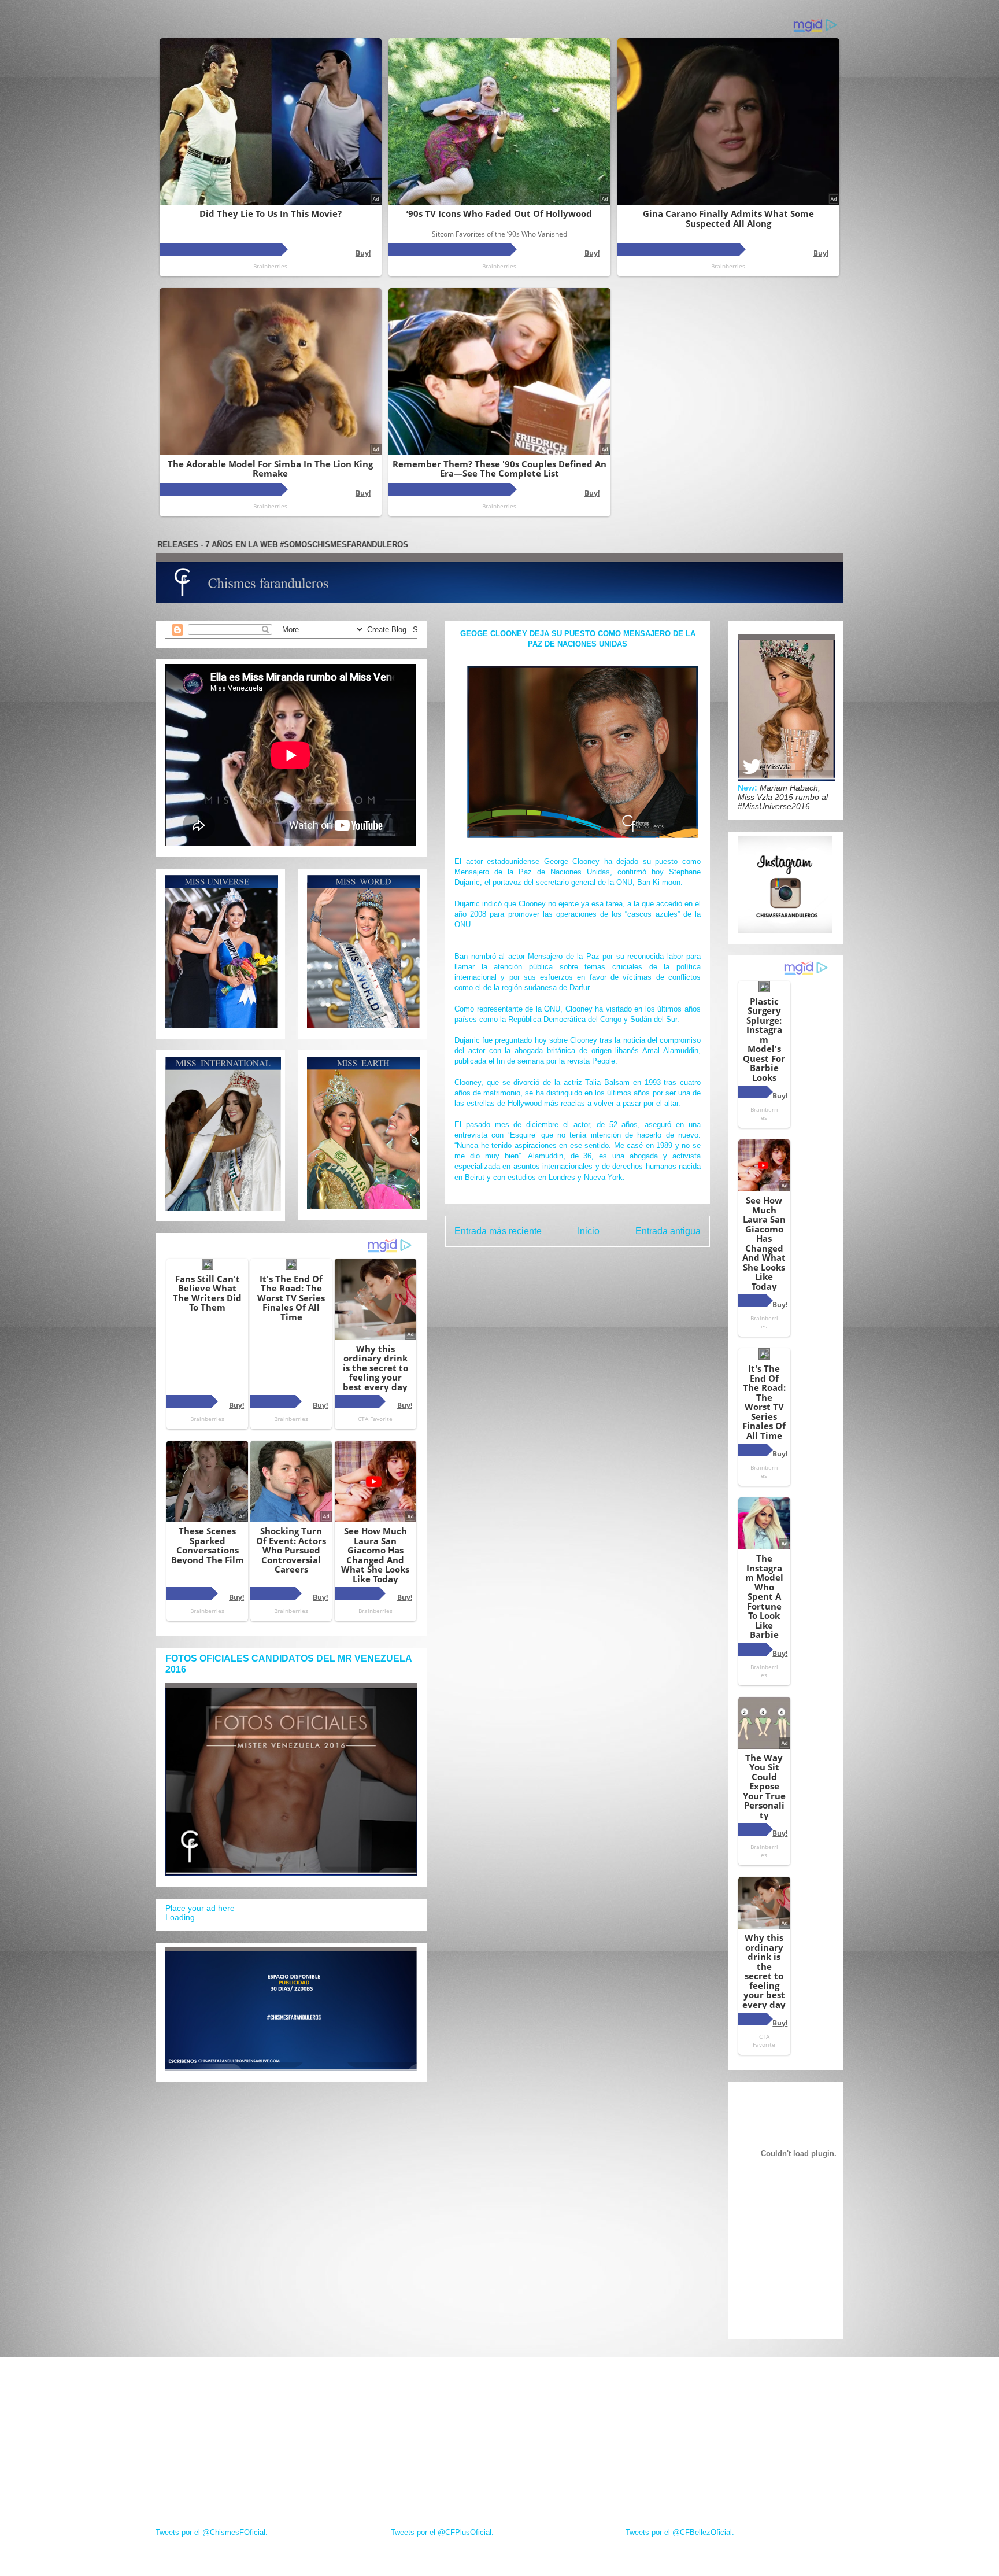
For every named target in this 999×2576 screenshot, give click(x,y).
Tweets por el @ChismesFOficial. (212, 2532)
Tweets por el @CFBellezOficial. (680, 2532)
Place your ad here (200, 1908)
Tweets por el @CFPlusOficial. (442, 2532)
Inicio (589, 1231)
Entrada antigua (668, 1231)
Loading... (184, 1917)
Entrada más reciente (498, 1231)
